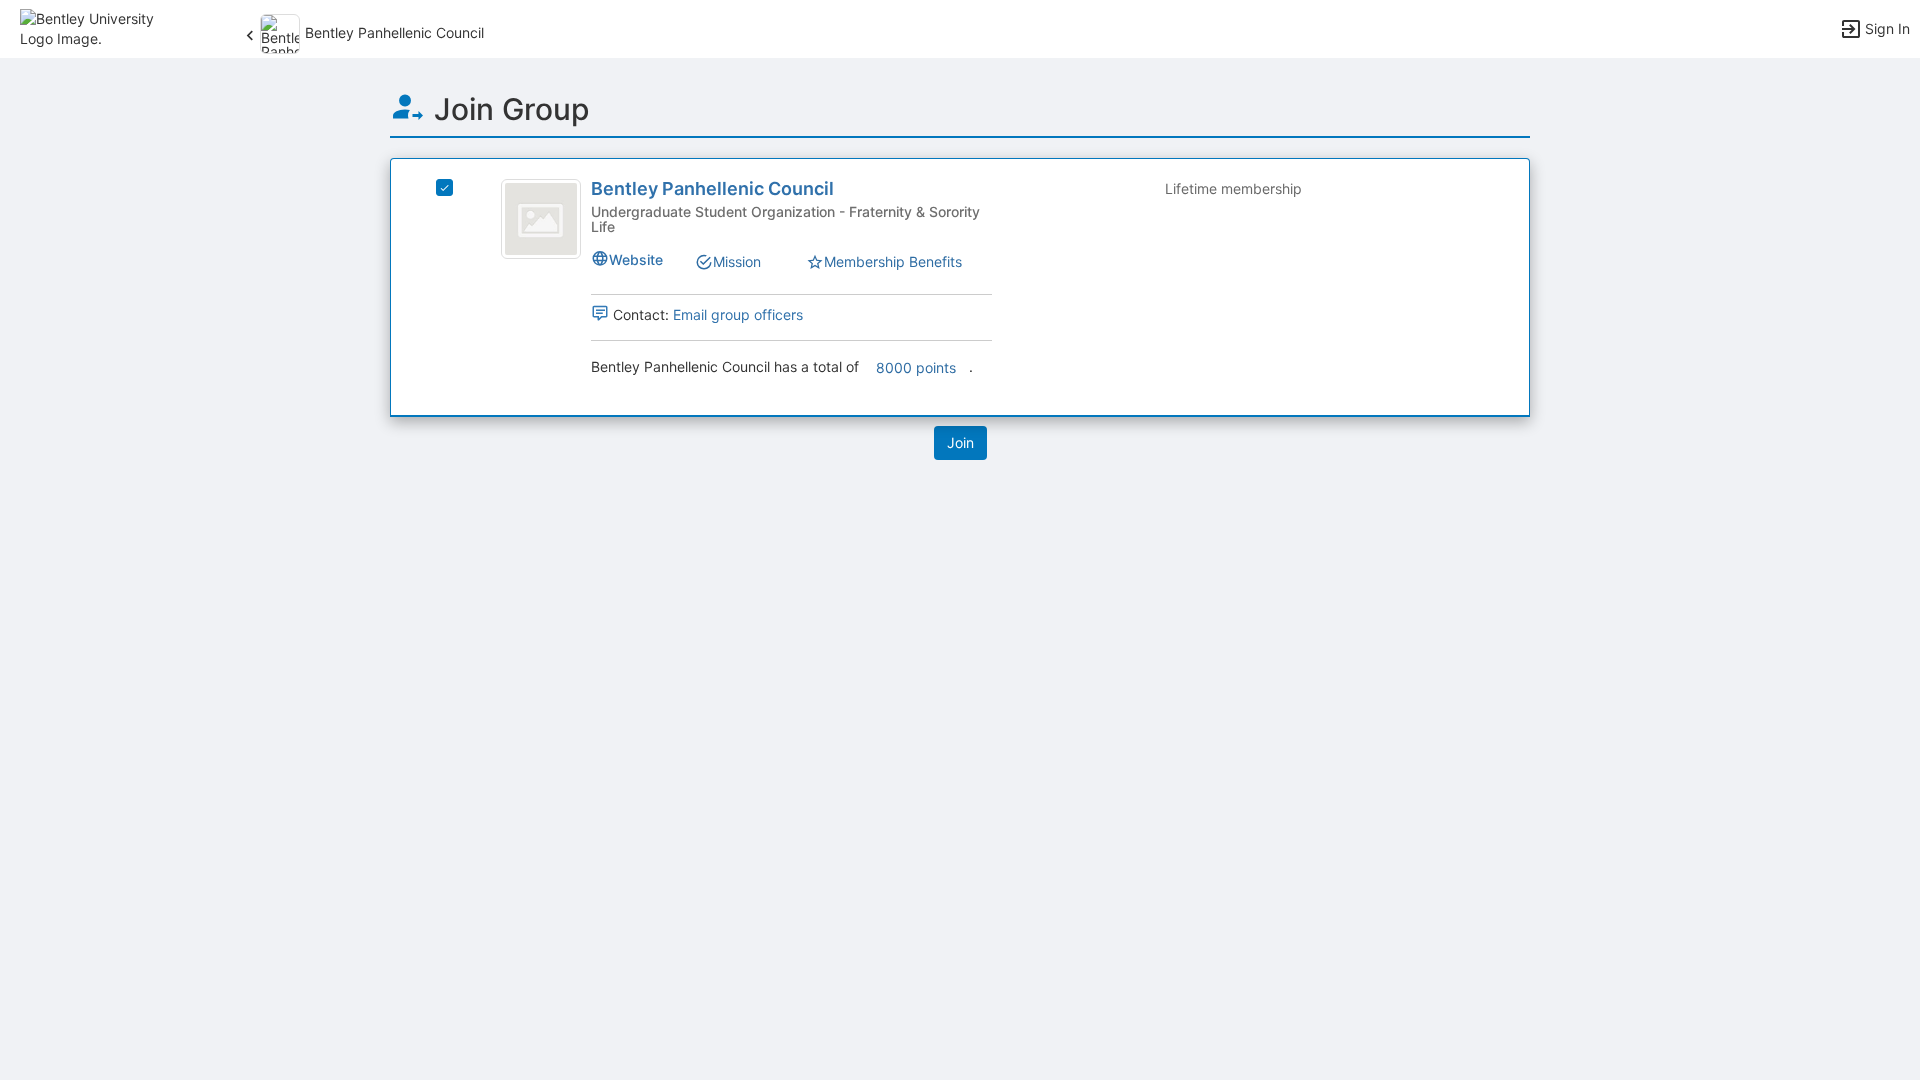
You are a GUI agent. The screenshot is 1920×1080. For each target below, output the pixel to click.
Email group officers (738, 314)
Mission (737, 261)
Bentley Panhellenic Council (712, 188)
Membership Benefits (893, 261)
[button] (102, 27)
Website (636, 259)
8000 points (916, 367)
